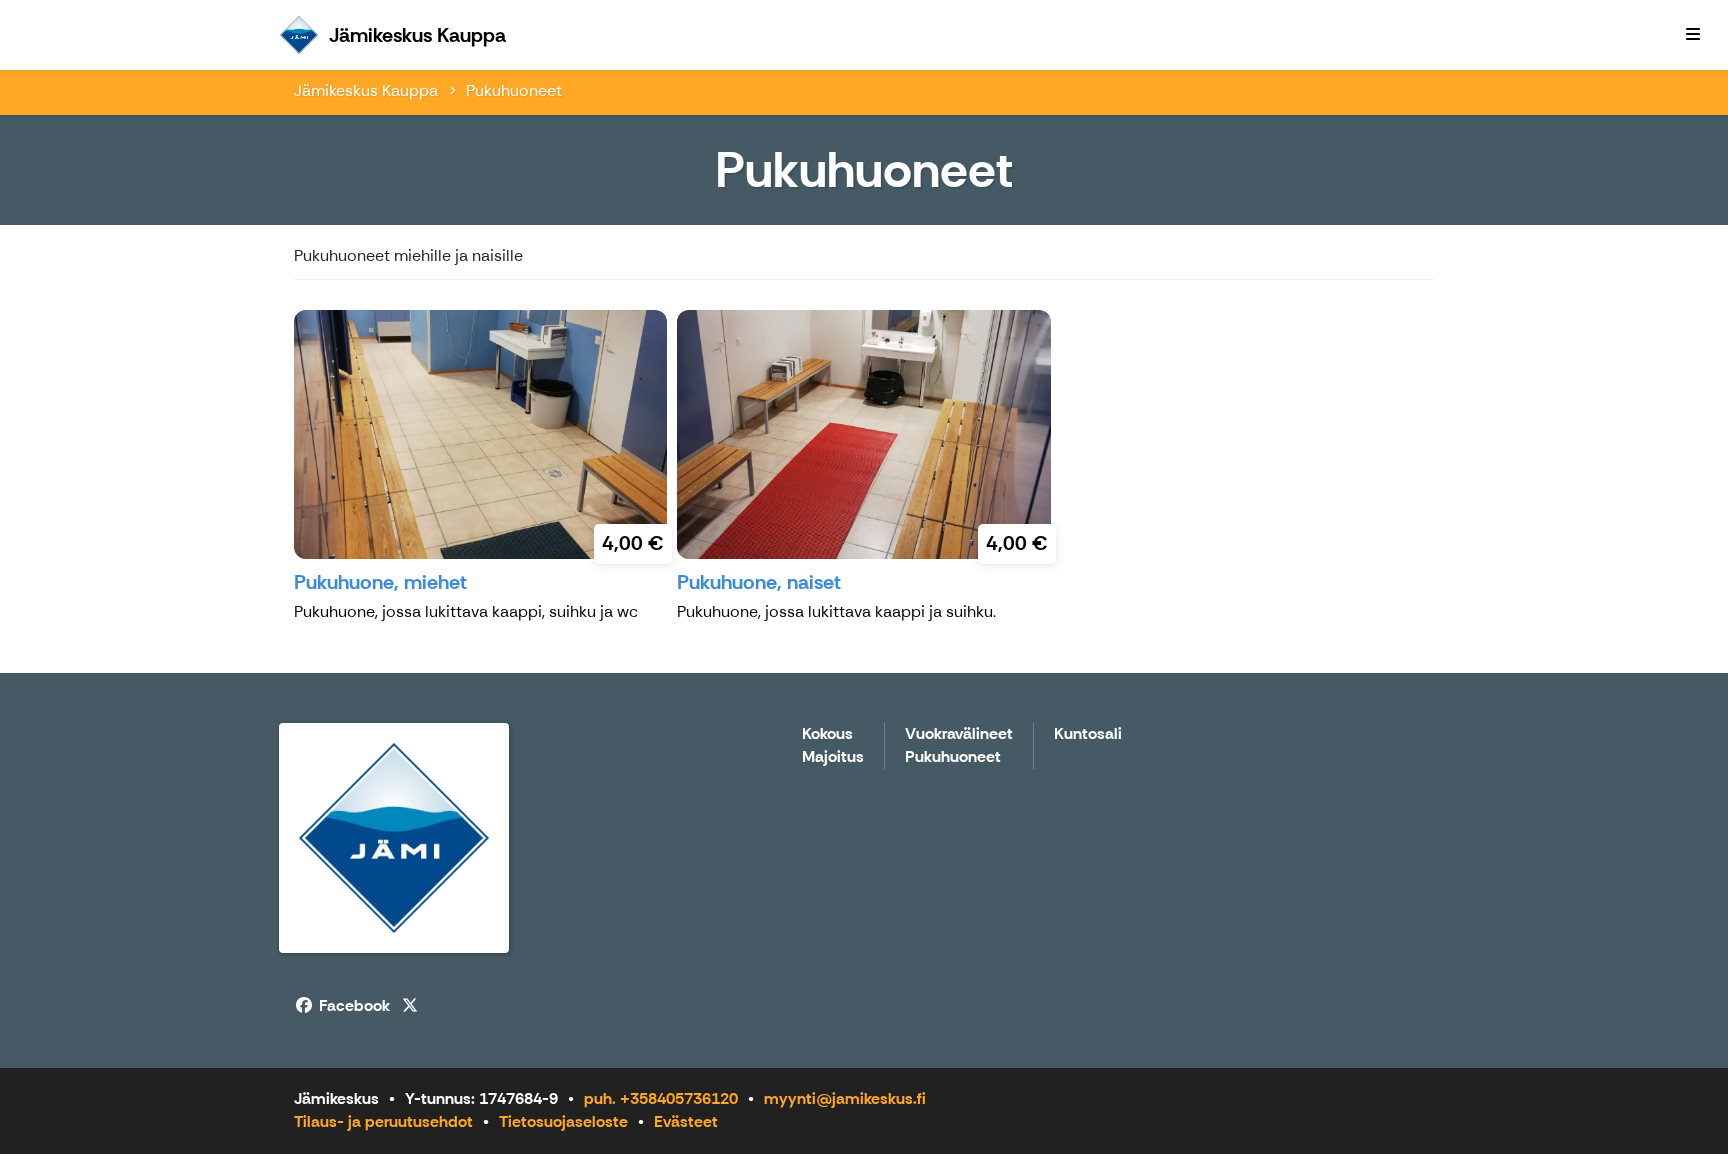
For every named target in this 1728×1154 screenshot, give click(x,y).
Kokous (827, 734)
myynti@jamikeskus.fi (845, 1098)
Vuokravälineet (959, 734)
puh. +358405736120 (661, 1098)
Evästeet (686, 1121)
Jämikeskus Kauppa (366, 90)
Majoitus (833, 757)
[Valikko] (1693, 35)
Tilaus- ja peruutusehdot (383, 1121)
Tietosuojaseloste (563, 1121)
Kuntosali (1088, 734)
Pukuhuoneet (514, 90)
